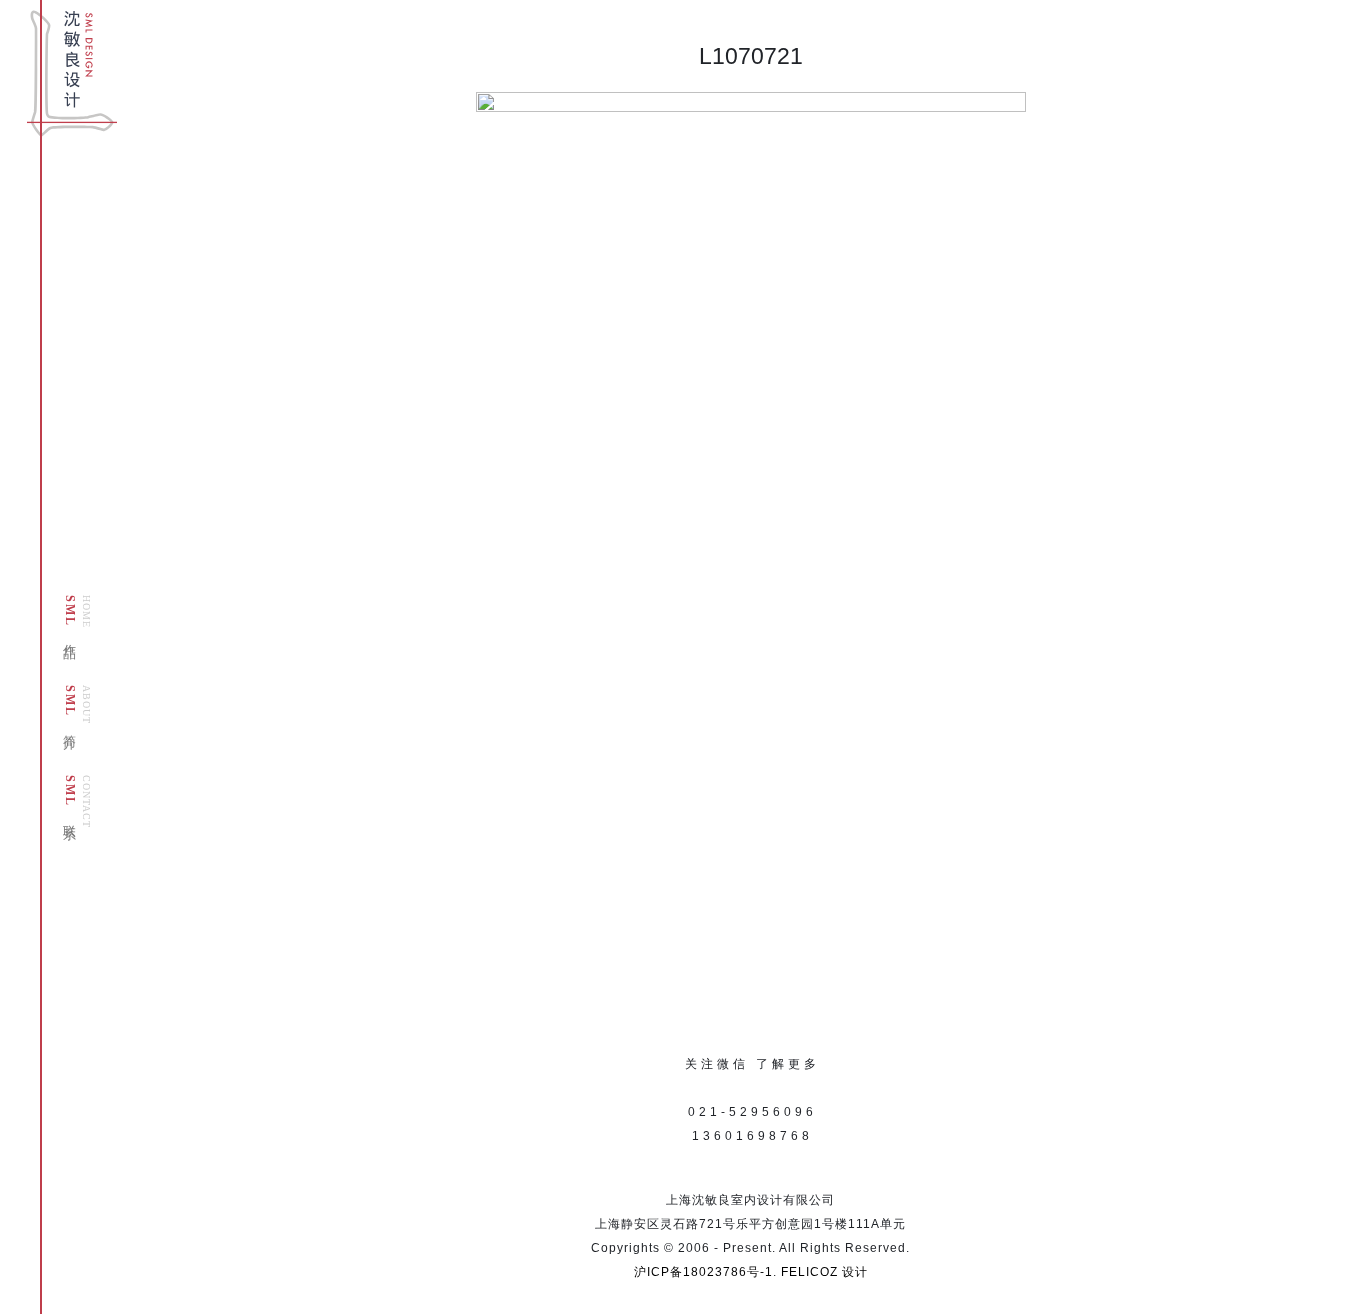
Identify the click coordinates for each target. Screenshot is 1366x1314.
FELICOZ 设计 (824, 1272)
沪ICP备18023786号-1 (703, 1272)
